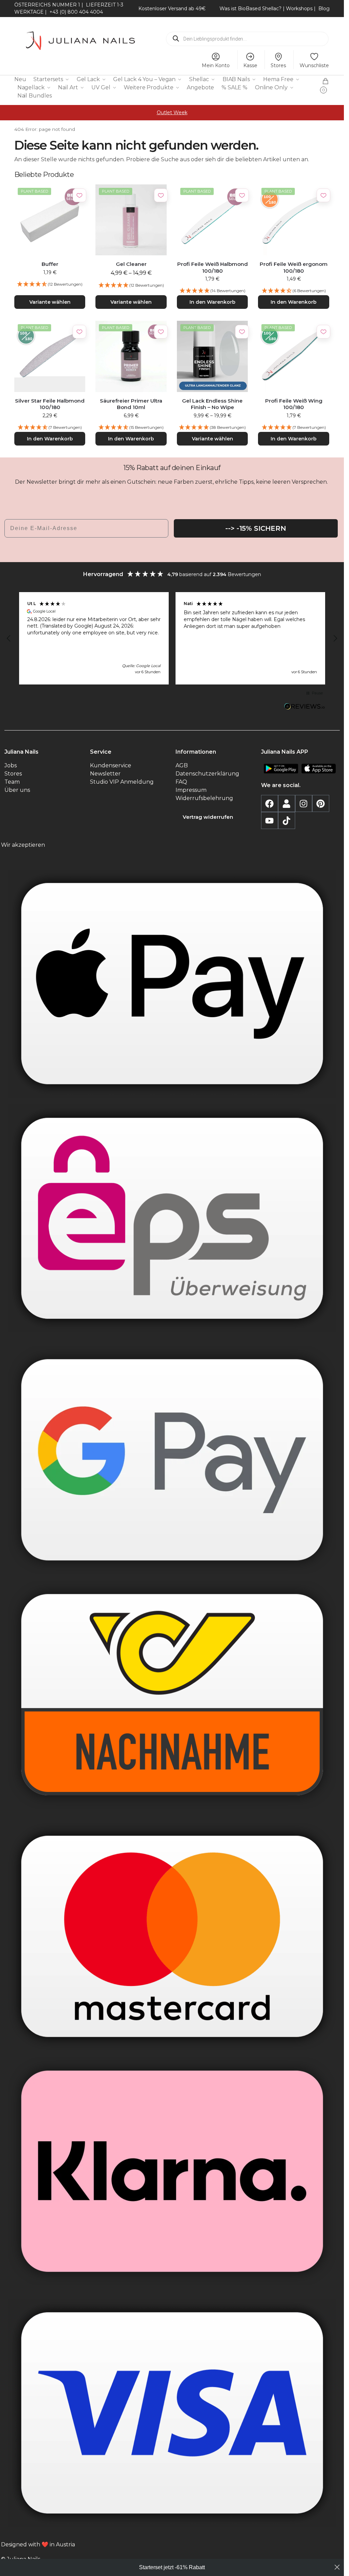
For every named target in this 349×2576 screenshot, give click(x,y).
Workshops (299, 9)
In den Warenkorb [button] (213, 302)
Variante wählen (50, 302)
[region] (172, 638)
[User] (287, 803)
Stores (278, 65)
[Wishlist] (79, 195)
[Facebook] (270, 803)
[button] (326, 84)
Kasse (250, 65)
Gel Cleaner (131, 264)
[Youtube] (270, 820)
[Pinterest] (321, 803)
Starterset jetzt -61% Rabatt (172, 2567)
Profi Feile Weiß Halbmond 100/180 (213, 267)
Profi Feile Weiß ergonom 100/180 (294, 267)
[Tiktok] (287, 820)
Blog (324, 9)
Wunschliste (314, 65)
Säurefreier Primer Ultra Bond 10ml (131, 404)
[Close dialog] (337, 2567)
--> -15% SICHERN (256, 528)
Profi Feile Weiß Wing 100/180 (294, 404)
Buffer (50, 264)
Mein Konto (216, 65)
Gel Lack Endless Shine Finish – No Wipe (212, 404)
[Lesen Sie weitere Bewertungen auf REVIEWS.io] (305, 707)
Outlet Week (172, 112)
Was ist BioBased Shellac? (251, 9)
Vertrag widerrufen (208, 817)
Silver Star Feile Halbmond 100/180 (50, 404)
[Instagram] (304, 803)
